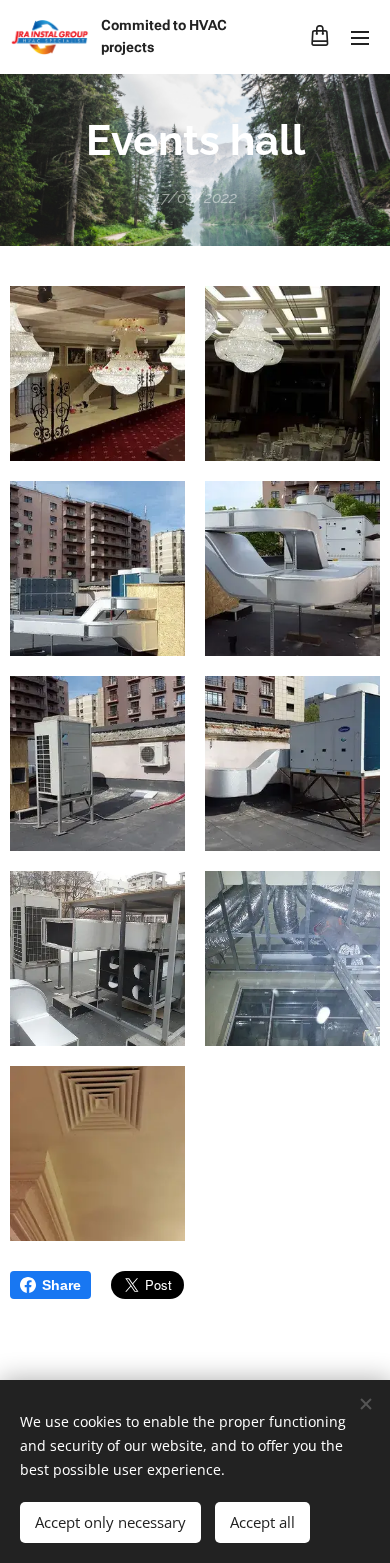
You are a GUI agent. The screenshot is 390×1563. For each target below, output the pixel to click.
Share (61, 1285)
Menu (360, 37)
